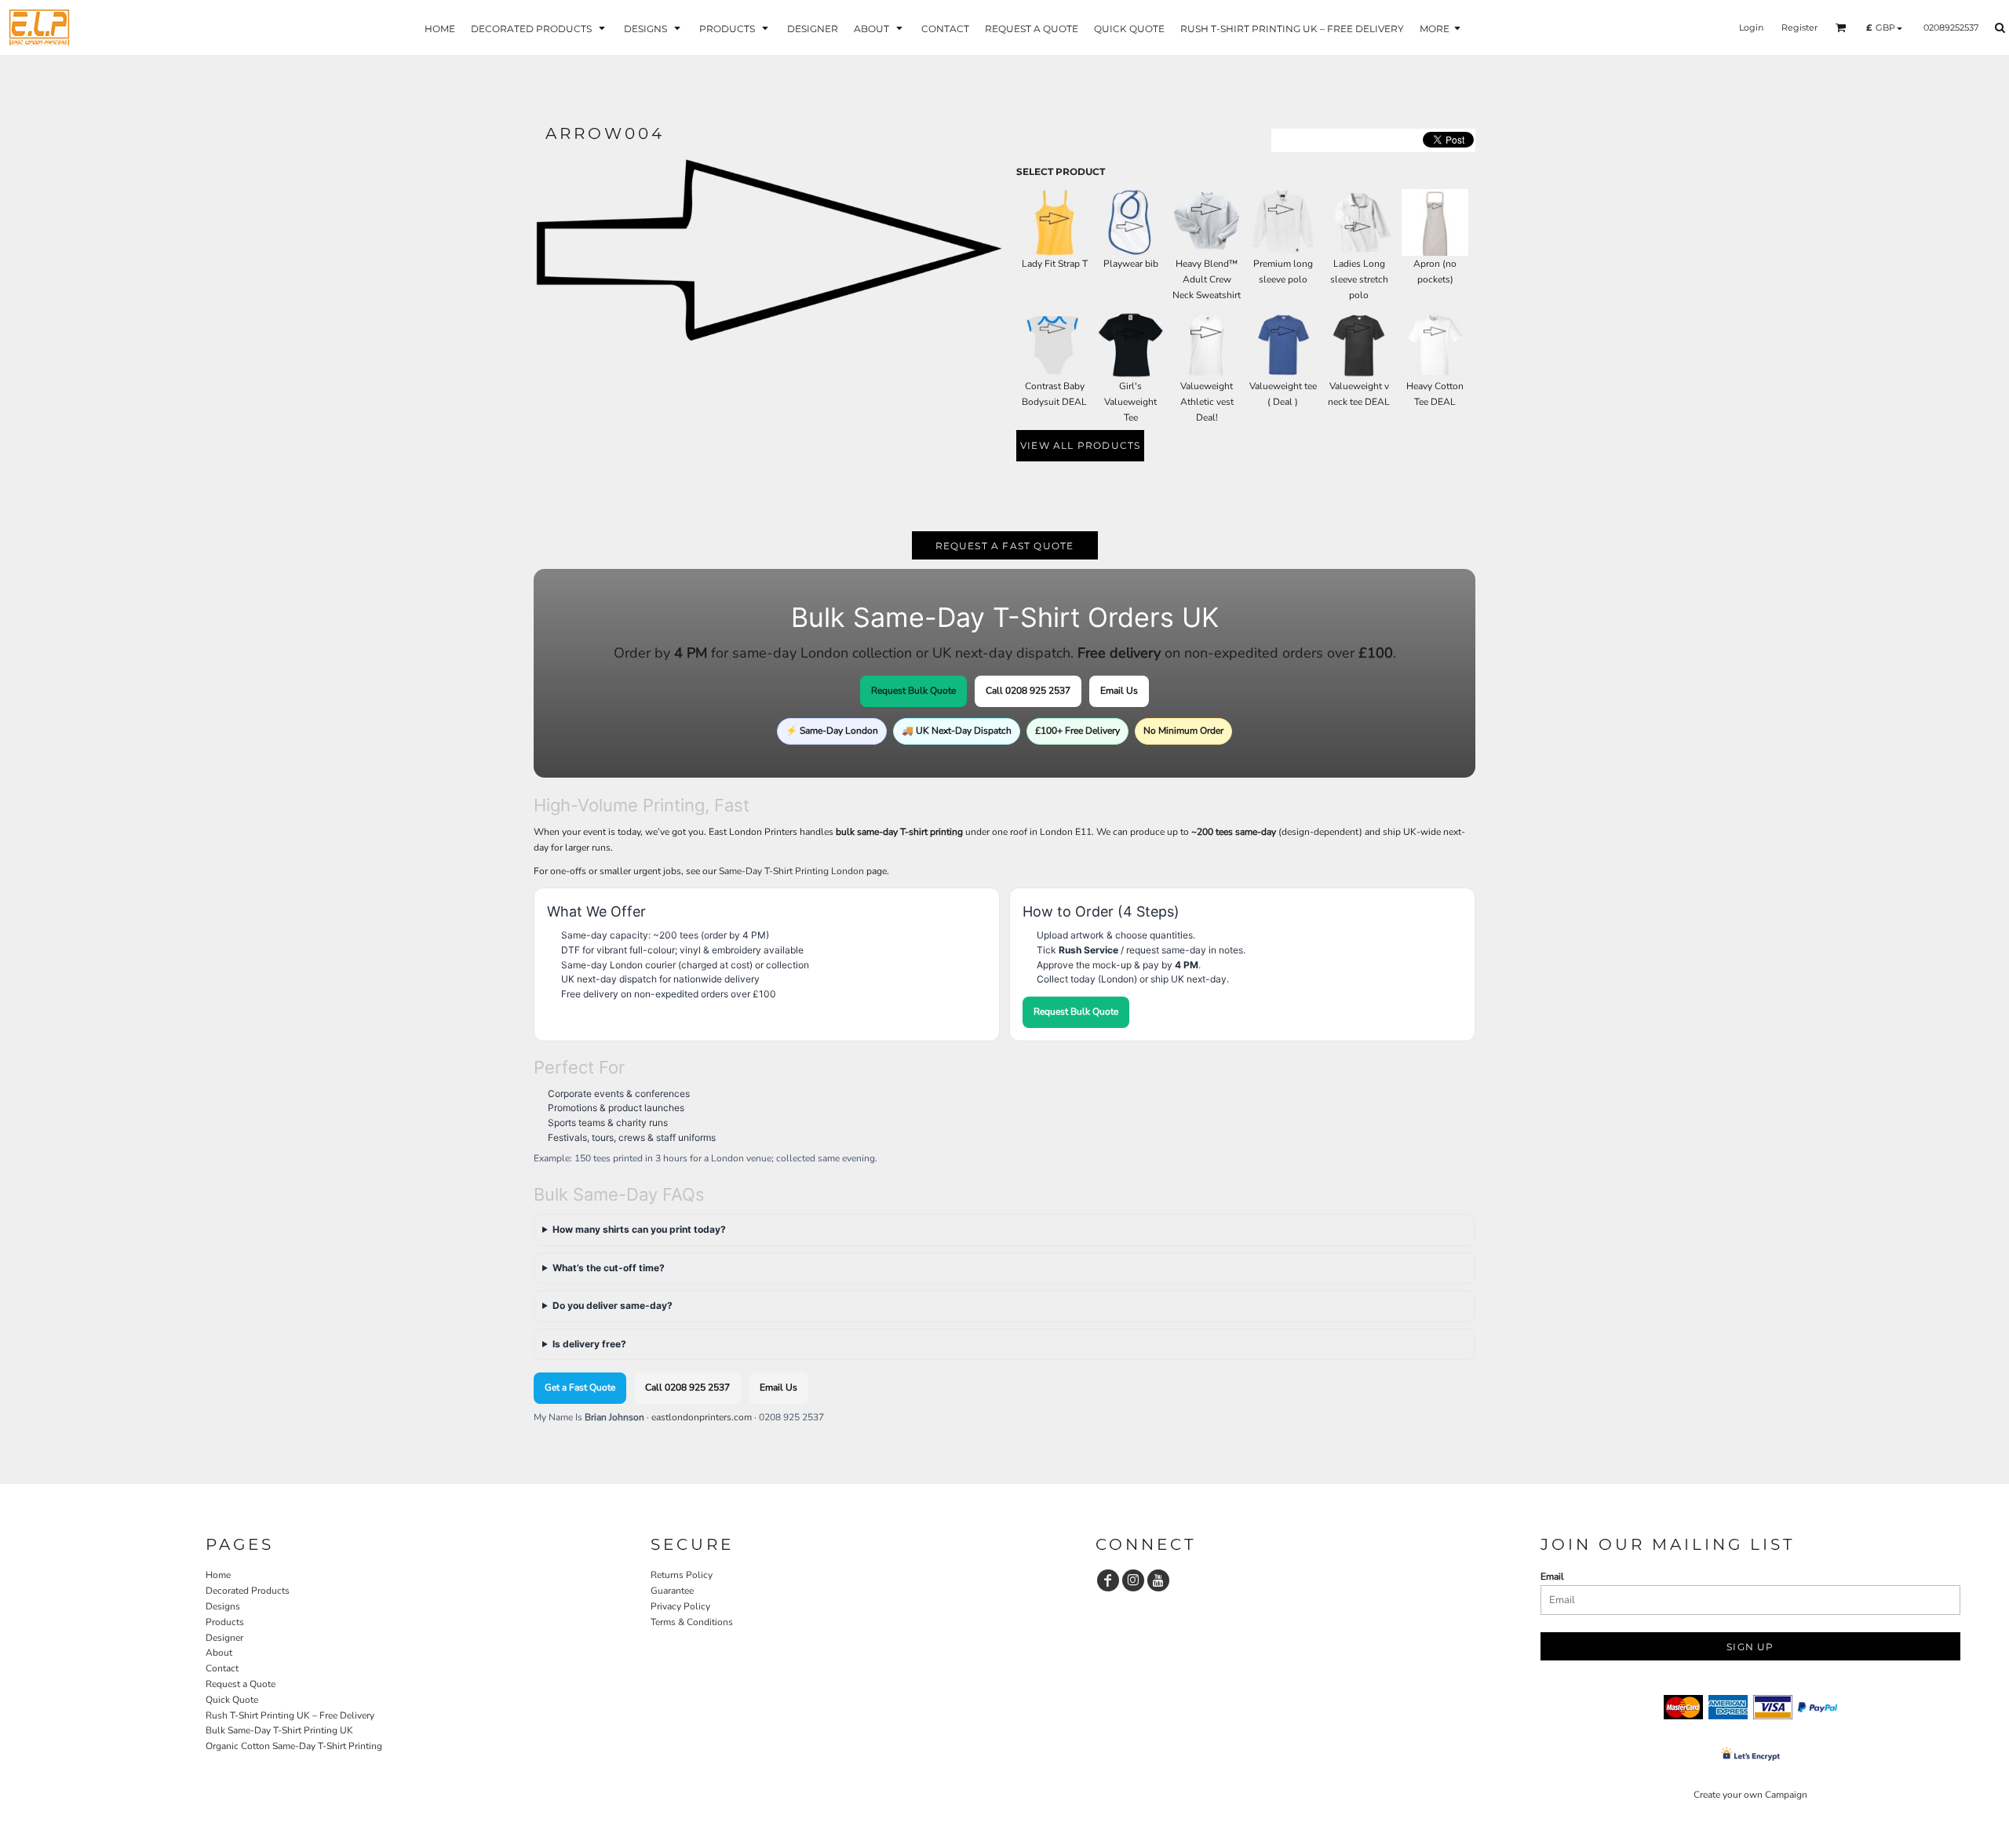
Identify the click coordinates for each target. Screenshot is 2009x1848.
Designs (223, 1606)
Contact (222, 1668)
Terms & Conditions (692, 1622)
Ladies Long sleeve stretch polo (1359, 279)
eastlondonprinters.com (702, 1417)
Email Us (1119, 691)
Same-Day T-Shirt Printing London (791, 871)
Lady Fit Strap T (1055, 264)
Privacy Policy (680, 1606)
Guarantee (672, 1591)
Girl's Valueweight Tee (1130, 402)
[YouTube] (1158, 1580)
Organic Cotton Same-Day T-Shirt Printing (294, 1746)
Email (1552, 1576)
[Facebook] (1108, 1580)
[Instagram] (1133, 1580)
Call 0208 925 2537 (1028, 691)
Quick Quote (232, 1700)
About (219, 1653)
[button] (540, 28)
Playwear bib (1131, 264)
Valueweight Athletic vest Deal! (1207, 402)
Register (1799, 27)
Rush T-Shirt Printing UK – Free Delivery (290, 1715)
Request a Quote (241, 1684)
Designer (224, 1638)
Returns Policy (682, 1575)
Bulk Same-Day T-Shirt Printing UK (279, 1730)
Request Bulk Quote (913, 691)
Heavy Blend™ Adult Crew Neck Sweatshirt (1207, 279)
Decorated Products (248, 1591)
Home (218, 1575)
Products (225, 1622)
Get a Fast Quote (580, 1387)
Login (1751, 27)
